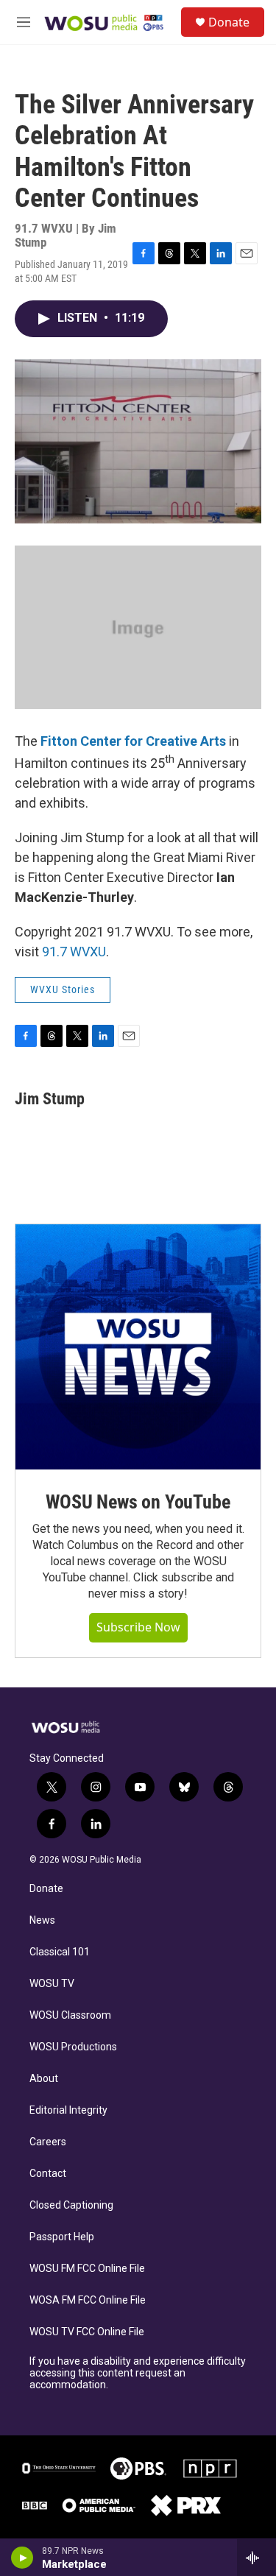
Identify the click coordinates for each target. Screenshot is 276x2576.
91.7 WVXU (74, 952)
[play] (22, 2558)
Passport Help (62, 2237)
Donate (229, 22)
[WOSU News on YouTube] (138, 1347)
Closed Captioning (71, 2205)
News (42, 1920)
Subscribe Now (138, 1627)
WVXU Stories (63, 989)
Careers (48, 2142)
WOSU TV (52, 1984)
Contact (48, 2174)
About (44, 2079)
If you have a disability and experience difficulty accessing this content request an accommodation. (138, 2373)
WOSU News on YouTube (138, 1502)
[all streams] (256, 2558)
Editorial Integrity (68, 2110)
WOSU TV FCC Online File (87, 2332)
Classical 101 (60, 1952)
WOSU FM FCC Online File (87, 2269)
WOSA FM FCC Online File (88, 2300)
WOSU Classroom (70, 2015)
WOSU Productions (73, 2047)
